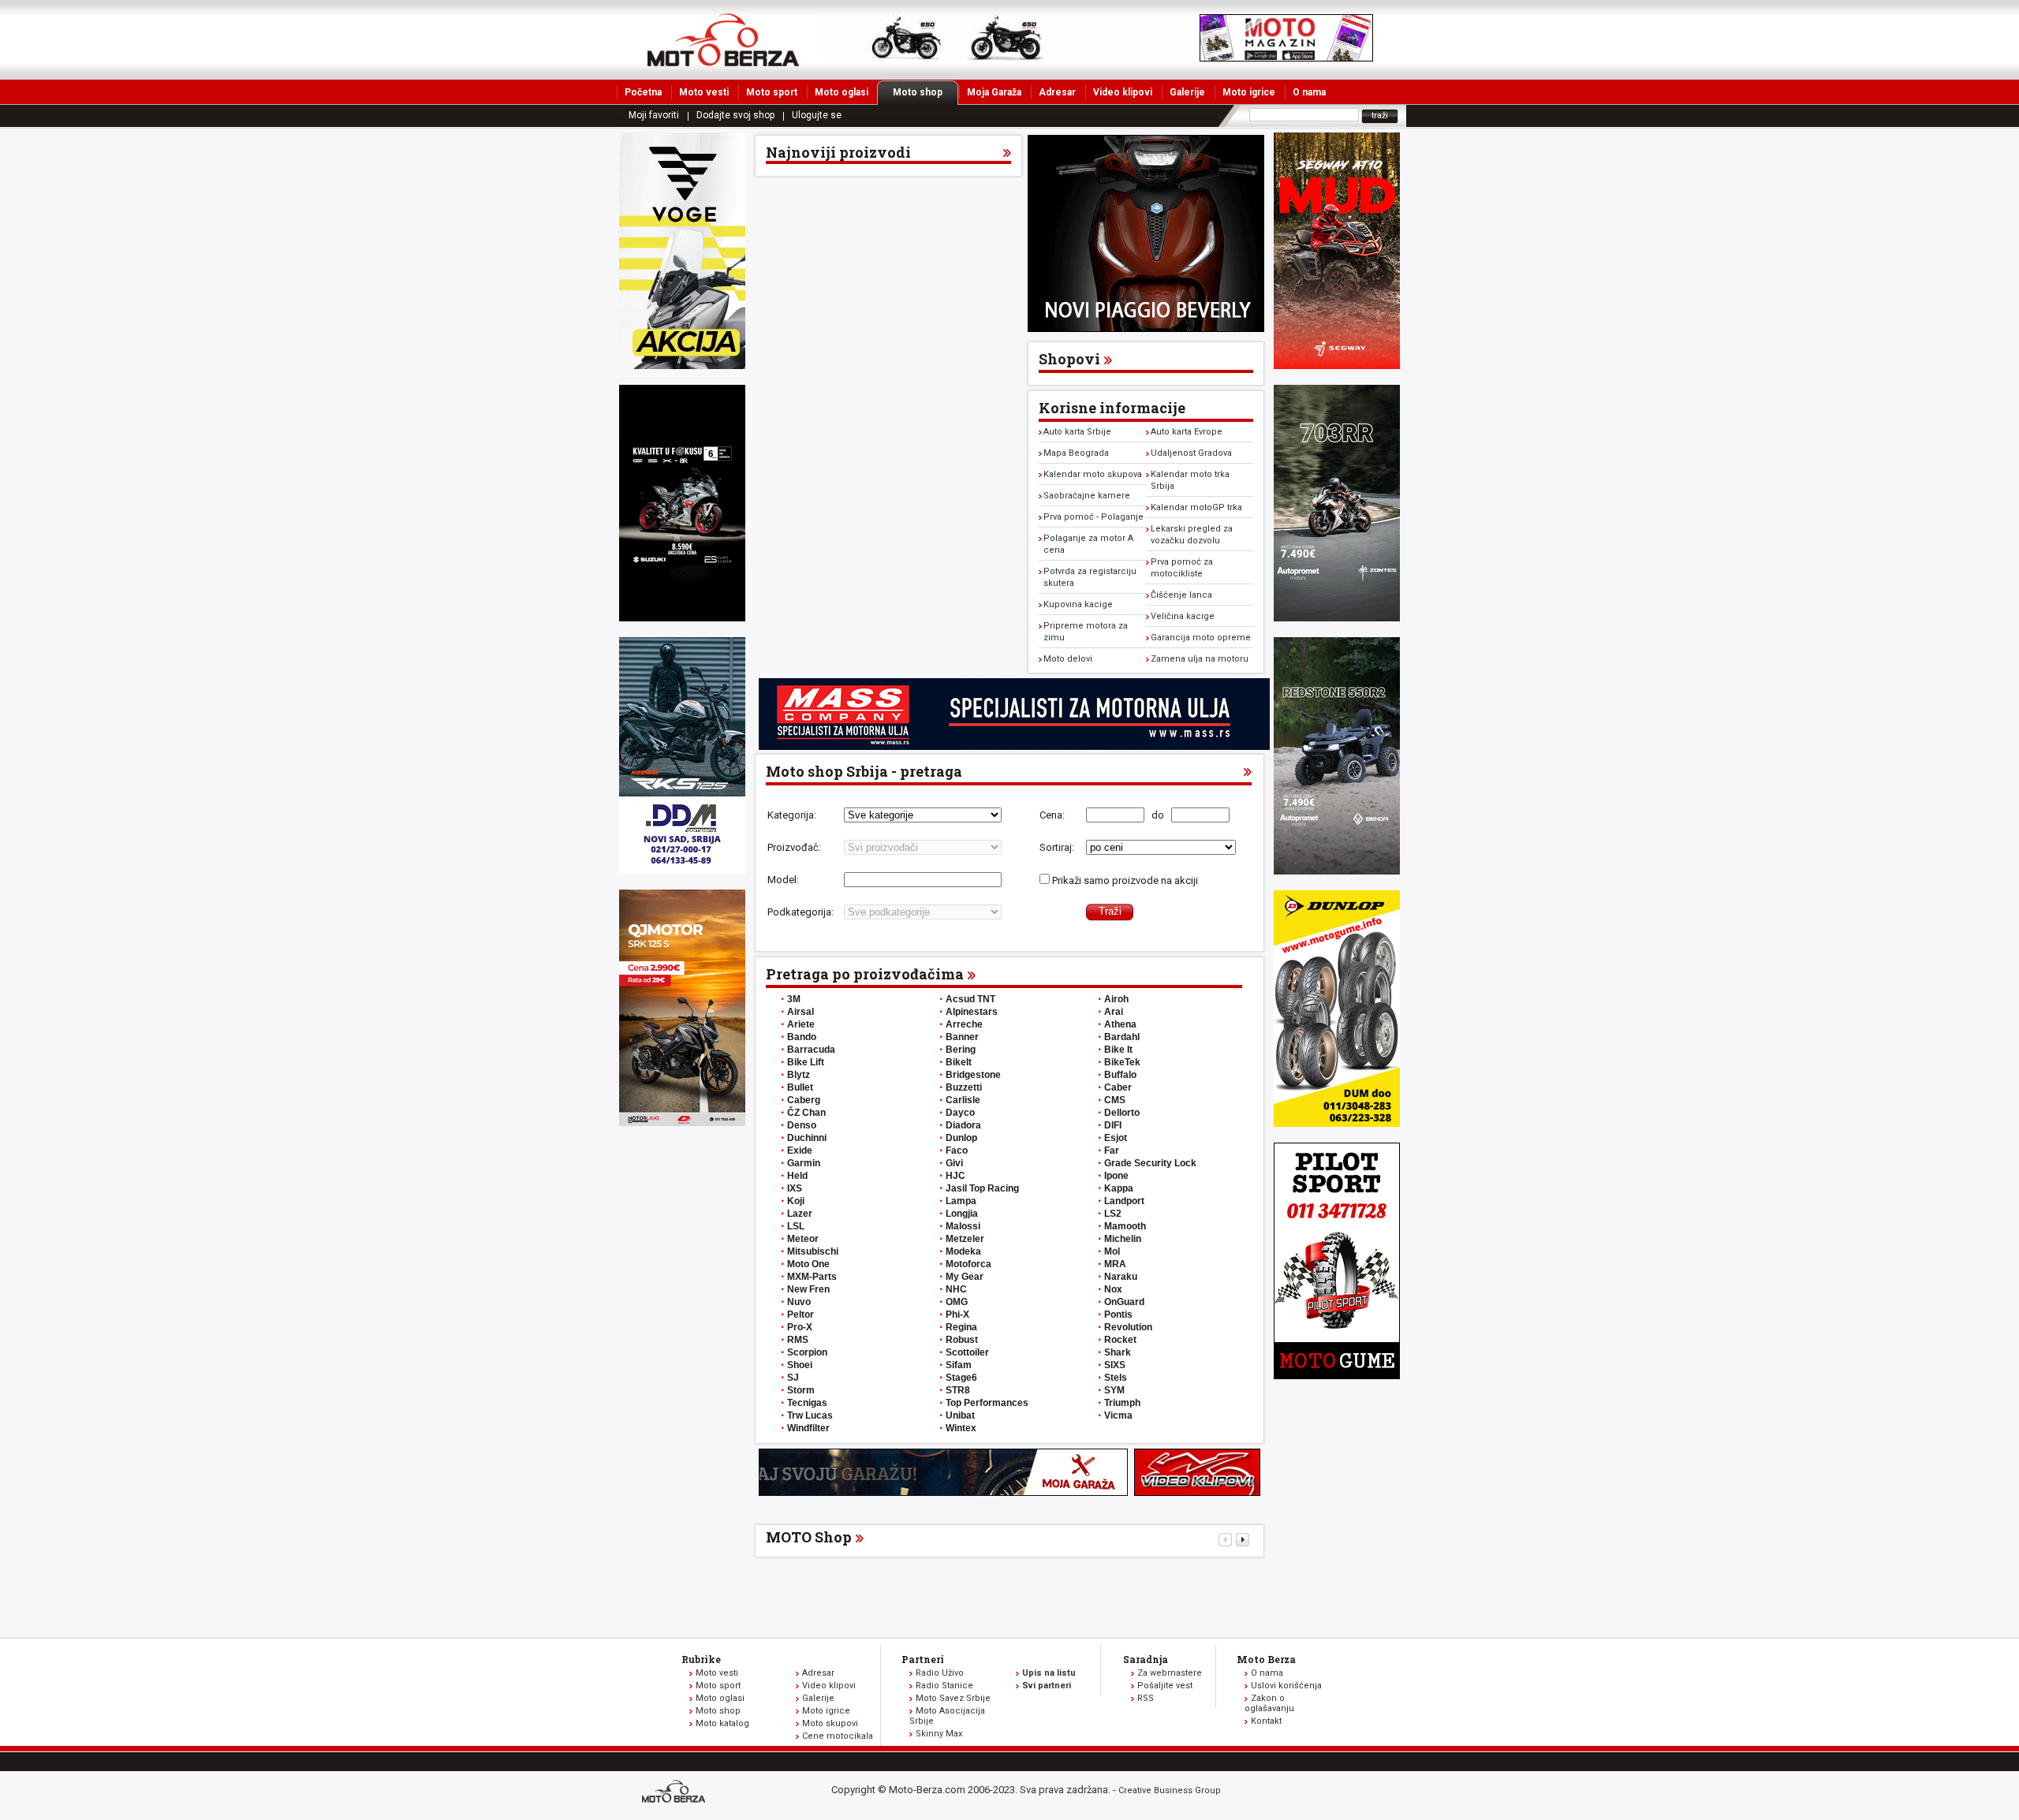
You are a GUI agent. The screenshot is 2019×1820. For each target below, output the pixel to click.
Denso (802, 1125)
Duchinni (807, 1138)
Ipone (1116, 1176)
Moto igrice (1249, 92)
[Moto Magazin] (723, 39)
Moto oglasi (842, 92)
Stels (1116, 1378)
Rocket (1120, 1340)
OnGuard (1124, 1302)
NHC (956, 1289)
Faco (957, 1151)
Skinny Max (939, 1734)
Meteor (803, 1239)
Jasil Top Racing (982, 1188)
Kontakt (1266, 1721)
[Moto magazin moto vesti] (1007, 58)
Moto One (808, 1264)
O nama (1309, 92)
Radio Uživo (940, 1673)
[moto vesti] (1286, 58)
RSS (1146, 1698)
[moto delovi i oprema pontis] (682, 870)
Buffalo (1120, 1075)
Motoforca (968, 1264)
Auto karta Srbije (1077, 432)
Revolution (1128, 1327)
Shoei (800, 1365)
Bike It (1118, 1050)
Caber (1118, 1087)
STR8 (958, 1390)
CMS (1115, 1100)
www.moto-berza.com (676, 1793)
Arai (1114, 1012)
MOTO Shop (809, 1537)
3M (794, 999)
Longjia (962, 1214)
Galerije (1187, 92)
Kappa (1119, 1188)
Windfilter (808, 1428)
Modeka (963, 1251)
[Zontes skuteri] (1337, 618)
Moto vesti (704, 92)
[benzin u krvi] (1197, 1492)
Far (1112, 1151)
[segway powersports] (1337, 365)
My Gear (965, 1277)
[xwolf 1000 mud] (682, 365)
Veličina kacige (1183, 616)
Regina (961, 1327)
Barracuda (811, 1050)
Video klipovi (1123, 92)
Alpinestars (972, 1012)
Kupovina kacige (1078, 604)
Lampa (961, 1201)
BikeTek (1122, 1062)
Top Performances (987, 1403)
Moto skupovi (830, 1723)
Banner (962, 1037)
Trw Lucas (810, 1415)
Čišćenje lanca (1181, 595)
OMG (957, 1302)
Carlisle (963, 1100)
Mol (1112, 1251)
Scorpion (807, 1352)
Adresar (1057, 92)
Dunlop (961, 1138)
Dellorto (1122, 1113)
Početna (643, 92)
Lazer (800, 1214)
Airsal (801, 1012)
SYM (1114, 1390)
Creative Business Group (1170, 1790)
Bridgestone (973, 1075)
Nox (1113, 1289)
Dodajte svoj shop (735, 115)
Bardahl (1122, 1037)
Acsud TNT (970, 999)
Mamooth (1125, 1226)
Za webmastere (1170, 1673)
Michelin (1123, 1239)
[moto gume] (1337, 1123)
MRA (1115, 1264)
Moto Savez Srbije (953, 1698)
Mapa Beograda (1076, 453)
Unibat (960, 1415)
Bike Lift (806, 1062)
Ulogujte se (817, 115)
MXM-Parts (812, 1277)
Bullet (800, 1087)
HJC (955, 1176)
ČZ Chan (806, 1113)
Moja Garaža (994, 92)
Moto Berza (1266, 1659)
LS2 (1113, 1214)
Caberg (804, 1100)
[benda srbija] (1337, 871)
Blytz (799, 1075)
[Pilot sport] (1337, 1376)
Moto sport (772, 92)
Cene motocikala (838, 1736)
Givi (954, 1163)
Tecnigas (807, 1403)
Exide (800, 1151)
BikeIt (959, 1062)
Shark (1118, 1352)
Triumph (1122, 1403)
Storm (801, 1390)
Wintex (961, 1428)
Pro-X (800, 1327)
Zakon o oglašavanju (1269, 1703)
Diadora (963, 1125)
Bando (802, 1037)
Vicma (1118, 1415)
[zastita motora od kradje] (1146, 328)
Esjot (1116, 1138)
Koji (796, 1201)
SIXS (1115, 1365)
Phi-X (957, 1315)
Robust (962, 1340)
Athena (1120, 1024)
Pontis (1118, 1315)
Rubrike (701, 1659)
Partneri (923, 1659)
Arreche (964, 1024)
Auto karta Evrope (1187, 432)
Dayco (960, 1113)
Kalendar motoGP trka (1196, 507)
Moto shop (918, 92)
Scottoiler (967, 1352)
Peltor (801, 1315)
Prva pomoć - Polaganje (1093, 517)
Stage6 (961, 1378)
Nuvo (799, 1302)
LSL (796, 1226)
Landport (1124, 1201)
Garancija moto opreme (1201, 638)
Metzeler (965, 1239)
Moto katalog (722, 1723)
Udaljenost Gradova (1191, 453)
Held (797, 1176)
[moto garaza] (943, 1492)
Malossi (963, 1226)
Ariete (801, 1024)
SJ (793, 1378)
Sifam (959, 1365)
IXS (795, 1188)
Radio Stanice (944, 1686)
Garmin (804, 1163)
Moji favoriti (654, 115)
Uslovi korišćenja (1286, 1686)
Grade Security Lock (1150, 1163)
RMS (798, 1340)
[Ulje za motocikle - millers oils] (1014, 746)
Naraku (1121, 1277)
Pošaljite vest (1165, 1686)
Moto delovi (1068, 659)
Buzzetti (964, 1087)
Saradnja (1146, 1659)
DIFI (1113, 1125)
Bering (961, 1050)
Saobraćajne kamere (1087, 496)
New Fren (808, 1289)
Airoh (1116, 999)
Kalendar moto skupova (1093, 474)
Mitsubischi (813, 1251)
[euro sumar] (682, 618)
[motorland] (682, 1123)
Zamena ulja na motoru (1200, 659)
